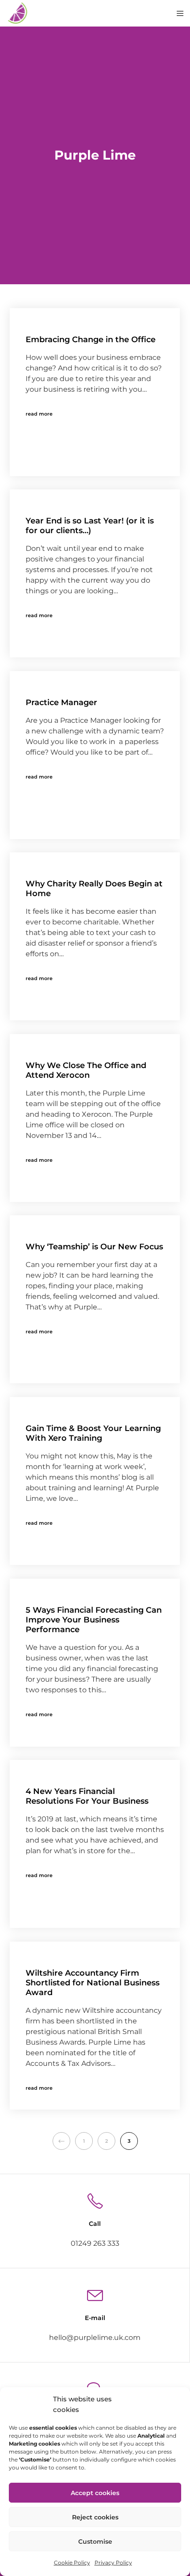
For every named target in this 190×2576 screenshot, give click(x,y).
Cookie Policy (72, 2563)
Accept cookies (95, 2493)
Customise (95, 2542)
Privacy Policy (113, 2563)
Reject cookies (95, 2517)
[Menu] (177, 13)
